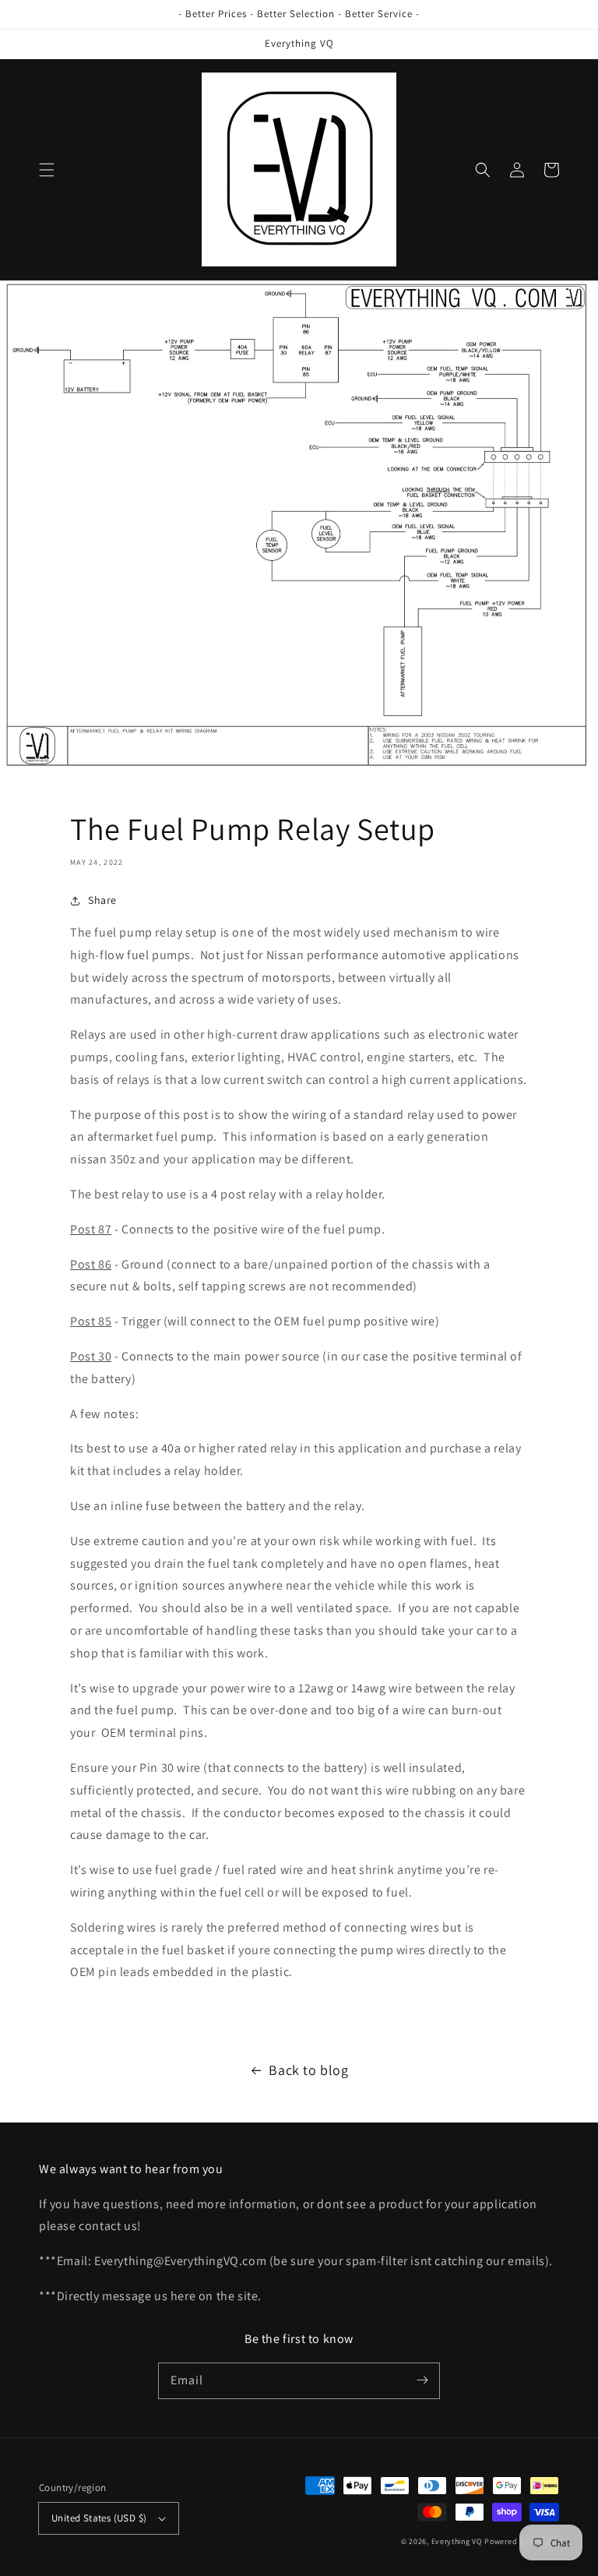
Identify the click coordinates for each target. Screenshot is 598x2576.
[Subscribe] (422, 2380)
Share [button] (102, 900)
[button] (47, 170)
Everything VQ (457, 2541)
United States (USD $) (99, 2518)
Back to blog (308, 2070)
